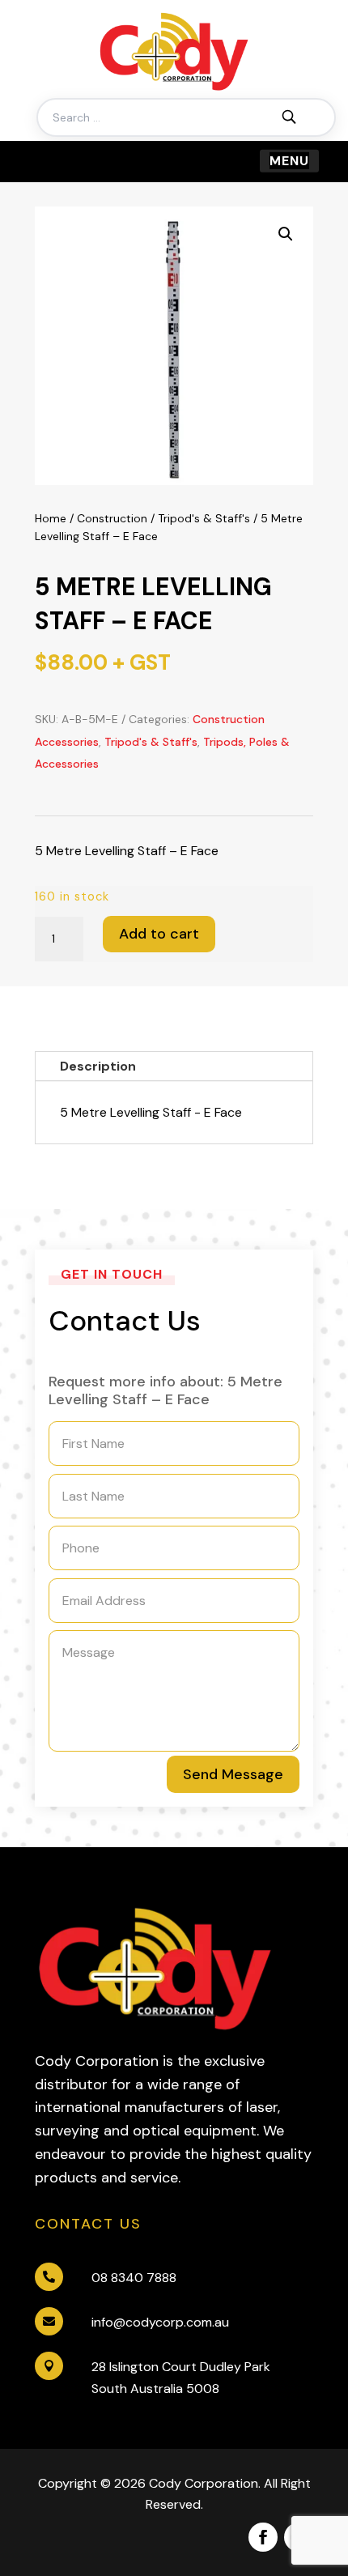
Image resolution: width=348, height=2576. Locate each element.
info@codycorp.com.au (160, 2322)
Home (51, 518)
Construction (112, 518)
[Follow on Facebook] (263, 2537)
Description (98, 1066)
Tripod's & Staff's (204, 518)
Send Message (233, 1774)
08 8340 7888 (134, 2278)
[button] (286, 234)
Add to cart (159, 934)
